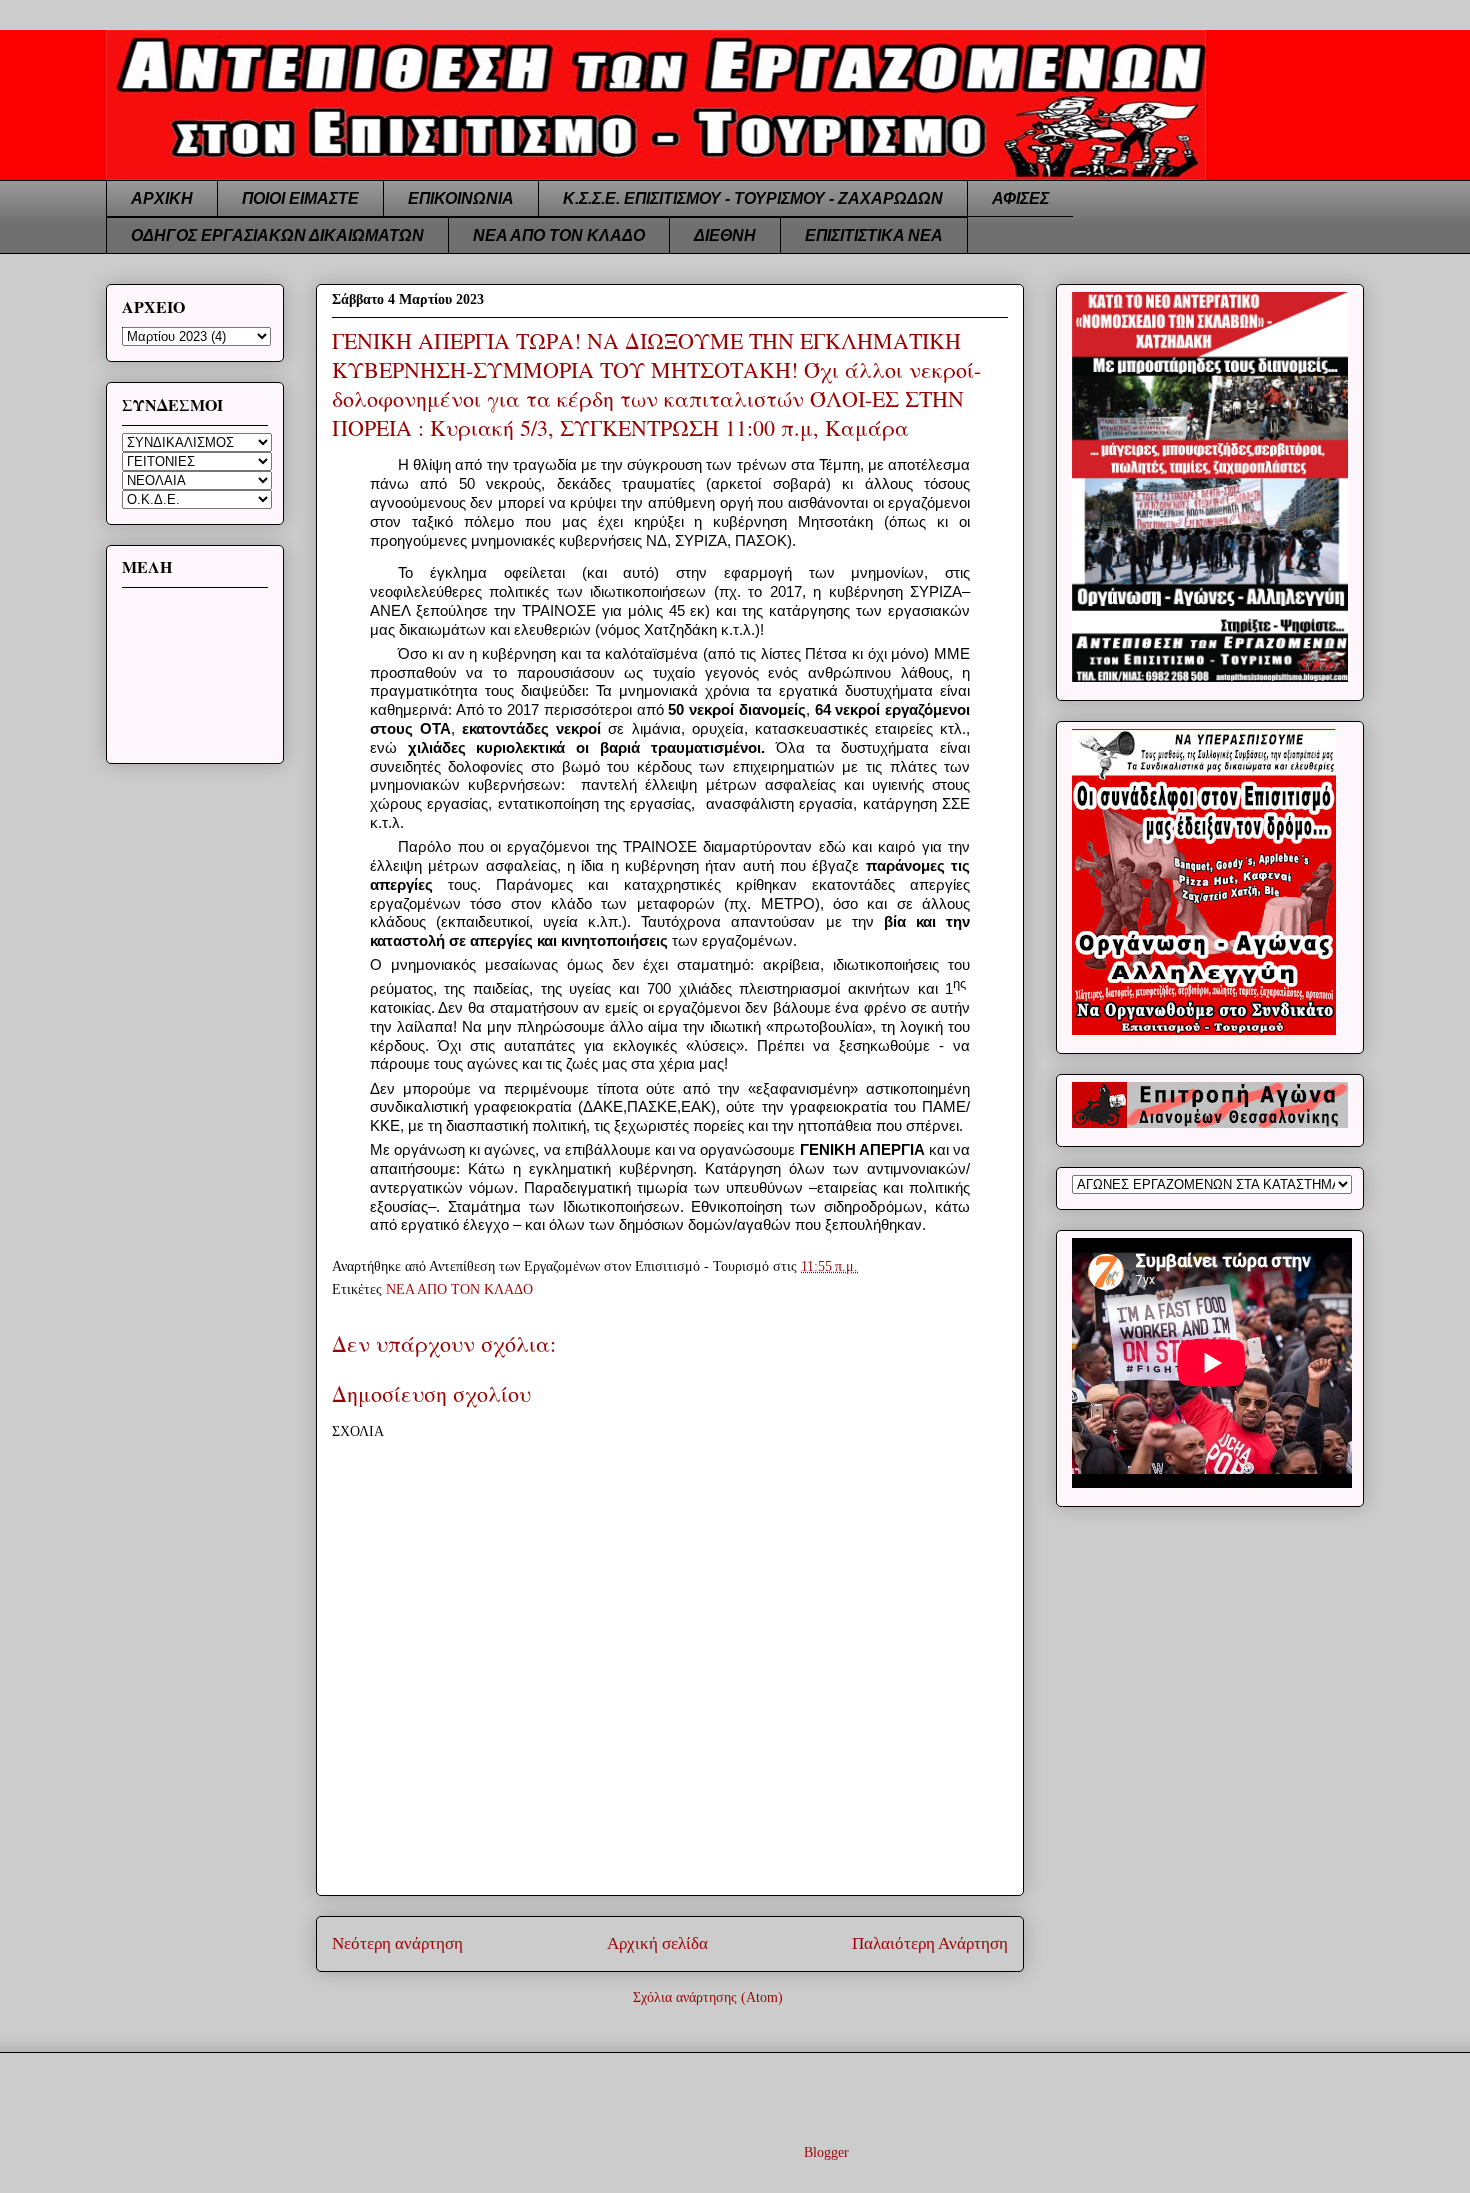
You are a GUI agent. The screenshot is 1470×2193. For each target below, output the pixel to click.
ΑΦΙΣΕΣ (1020, 198)
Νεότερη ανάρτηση (397, 1943)
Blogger (826, 2152)
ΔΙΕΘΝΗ (725, 235)
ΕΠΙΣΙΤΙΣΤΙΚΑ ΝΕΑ (874, 235)
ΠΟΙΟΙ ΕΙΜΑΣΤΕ (300, 198)
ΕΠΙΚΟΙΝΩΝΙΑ (461, 198)
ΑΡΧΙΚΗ (162, 198)
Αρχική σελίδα (657, 1943)
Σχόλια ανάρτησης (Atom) (708, 1997)
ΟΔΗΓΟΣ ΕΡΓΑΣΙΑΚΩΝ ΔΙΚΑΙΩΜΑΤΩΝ (277, 235)
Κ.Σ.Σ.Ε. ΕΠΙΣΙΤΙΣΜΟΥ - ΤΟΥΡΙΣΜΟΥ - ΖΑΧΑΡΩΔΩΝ (753, 198)
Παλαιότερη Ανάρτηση (930, 1943)
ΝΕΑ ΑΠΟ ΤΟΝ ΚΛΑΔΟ (559, 235)
